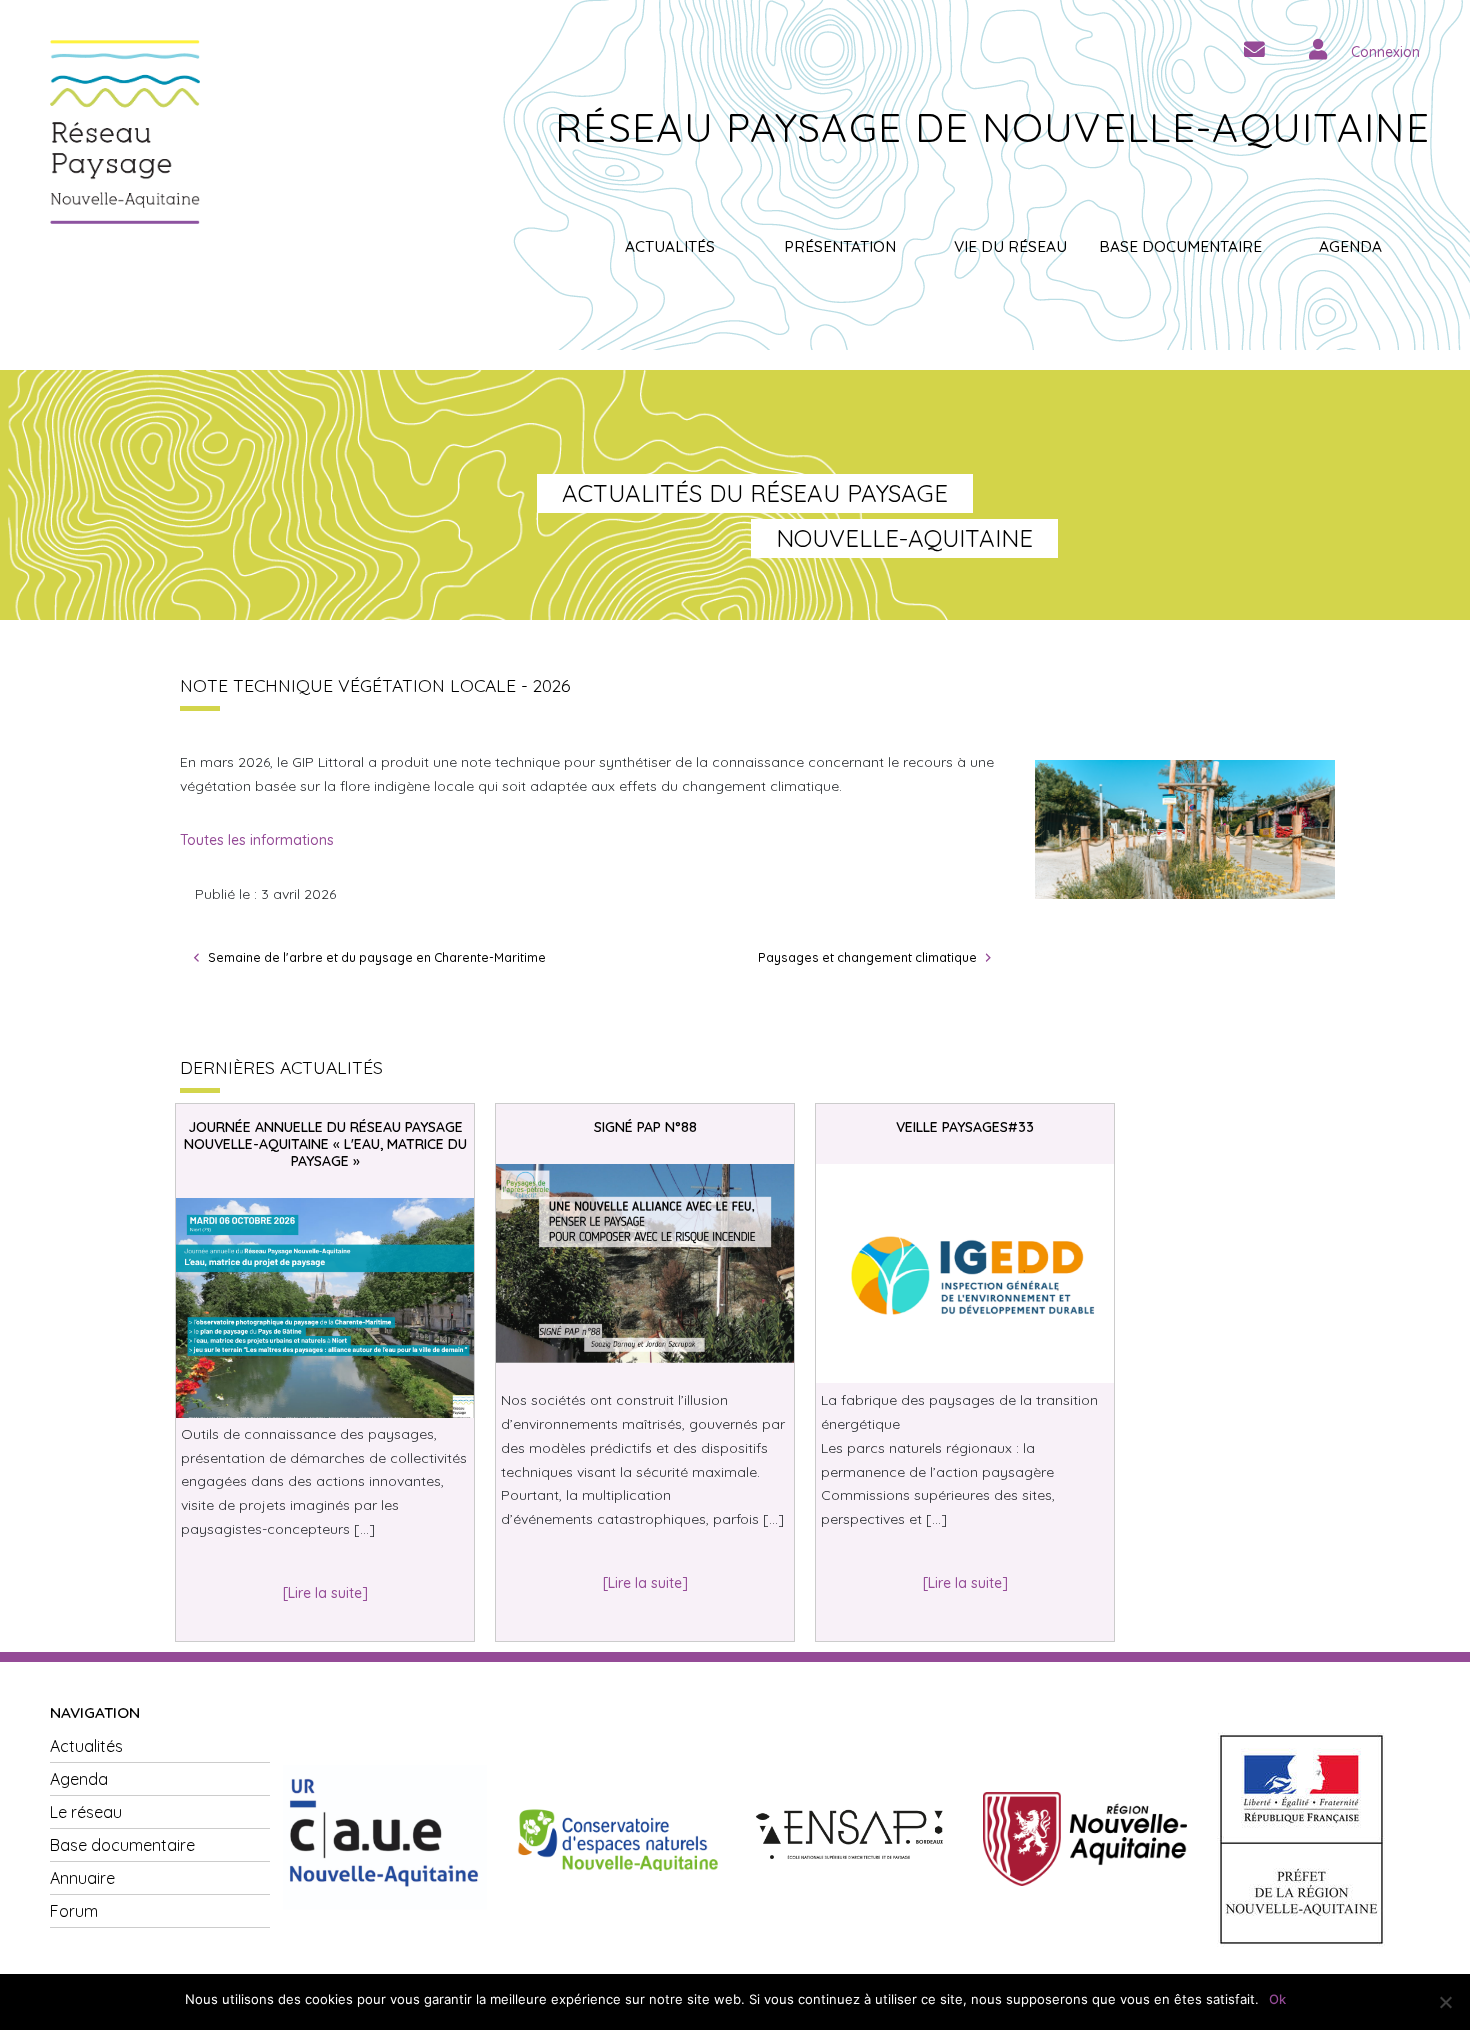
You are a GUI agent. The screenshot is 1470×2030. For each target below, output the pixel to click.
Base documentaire (1180, 246)
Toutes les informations (257, 840)
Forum (74, 1911)
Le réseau (86, 1812)
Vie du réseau (1010, 246)
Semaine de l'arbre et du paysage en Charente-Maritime (377, 957)
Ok (1277, 1999)
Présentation (840, 246)
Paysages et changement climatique (867, 957)
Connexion (1385, 52)
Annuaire (82, 1878)
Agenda (1350, 246)
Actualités (670, 246)
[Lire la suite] (325, 1593)
